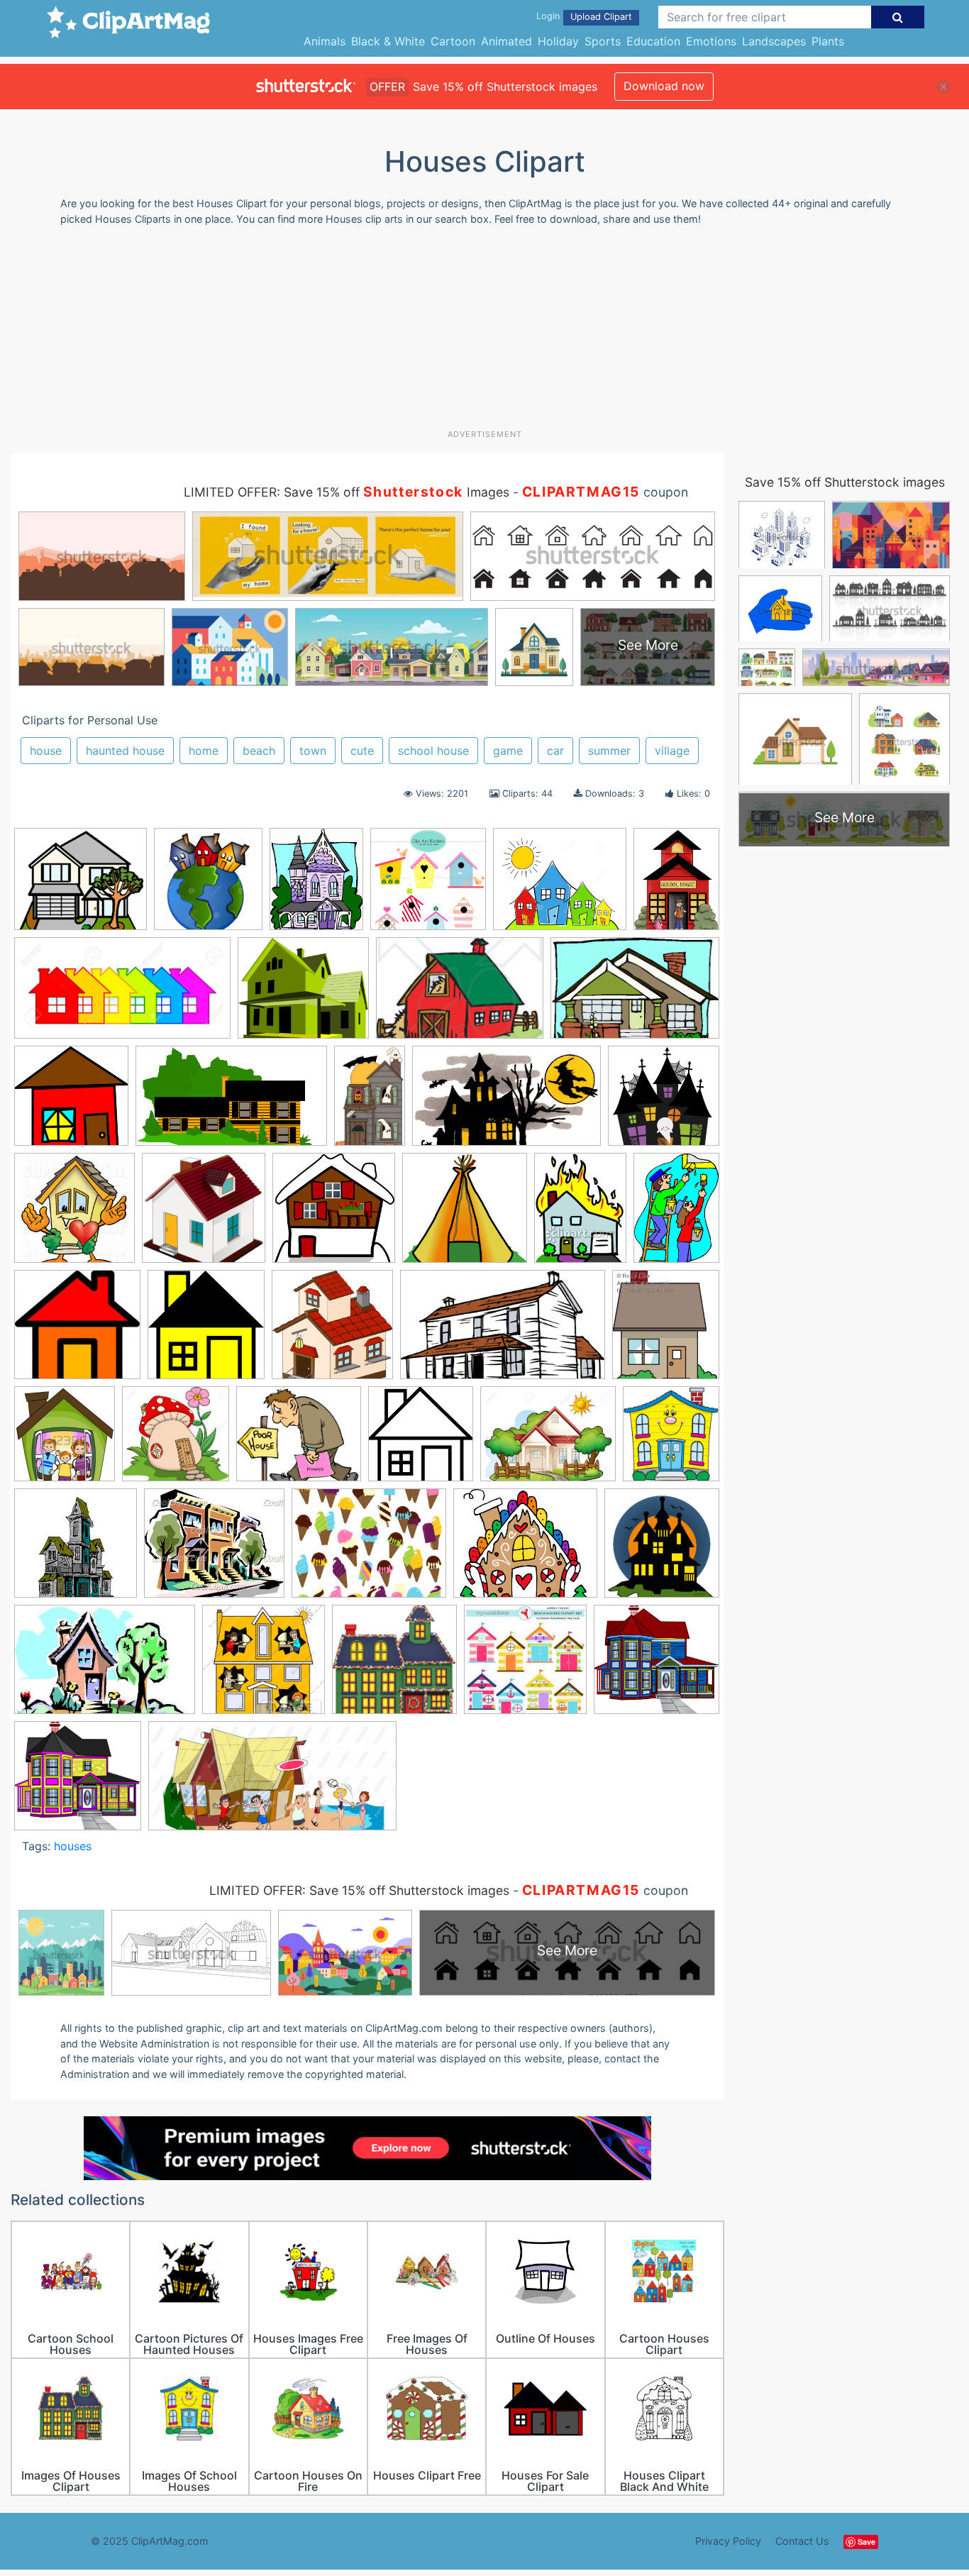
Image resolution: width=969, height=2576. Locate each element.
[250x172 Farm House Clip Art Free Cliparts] (460, 995)
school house (433, 751)
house (46, 751)
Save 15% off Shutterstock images (845, 482)
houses (73, 1846)
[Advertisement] (484, 333)
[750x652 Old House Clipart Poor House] (299, 1441)
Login (548, 16)
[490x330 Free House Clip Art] (635, 994)
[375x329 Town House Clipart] (214, 1550)
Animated (506, 41)
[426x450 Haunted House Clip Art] (662, 1549)
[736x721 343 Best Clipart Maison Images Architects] (394, 1666)
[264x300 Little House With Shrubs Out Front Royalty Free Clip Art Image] (666, 1331)
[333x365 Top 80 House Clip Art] (671, 1439)
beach (259, 751)
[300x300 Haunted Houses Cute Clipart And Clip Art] (664, 1101)
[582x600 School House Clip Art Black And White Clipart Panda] (421, 1441)
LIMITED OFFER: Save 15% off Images (347, 492)
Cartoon (453, 41)
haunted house (125, 751)
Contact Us (802, 2541)
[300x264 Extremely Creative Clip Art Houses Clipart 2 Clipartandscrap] (303, 995)
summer (609, 751)
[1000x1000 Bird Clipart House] (428, 886)
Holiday (558, 41)
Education (653, 41)
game (508, 751)
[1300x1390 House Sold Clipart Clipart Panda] (208, 886)
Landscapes (774, 41)
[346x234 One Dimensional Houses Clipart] (105, 1666)
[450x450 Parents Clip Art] (264, 1666)
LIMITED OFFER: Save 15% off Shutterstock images (359, 1890)
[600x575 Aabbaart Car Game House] (657, 1665)
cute (362, 751)
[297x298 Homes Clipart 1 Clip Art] (334, 1215)
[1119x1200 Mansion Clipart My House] (65, 1440)
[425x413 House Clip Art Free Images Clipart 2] (77, 1331)
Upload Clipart (601, 17)
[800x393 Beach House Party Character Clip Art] (272, 1782)
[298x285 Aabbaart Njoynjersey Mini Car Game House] (78, 1782)
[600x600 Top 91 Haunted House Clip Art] (76, 1550)
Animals (325, 41)
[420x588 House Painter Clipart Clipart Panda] (676, 1213)
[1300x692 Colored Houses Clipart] (122, 995)
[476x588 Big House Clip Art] (316, 886)
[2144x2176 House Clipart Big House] (332, 1332)
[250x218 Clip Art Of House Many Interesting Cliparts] (81, 886)
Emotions (711, 41)
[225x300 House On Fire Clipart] (580, 1214)
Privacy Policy (728, 2541)
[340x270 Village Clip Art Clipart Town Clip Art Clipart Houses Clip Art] (369, 1550)
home (204, 751)
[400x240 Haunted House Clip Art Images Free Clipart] (506, 1102)
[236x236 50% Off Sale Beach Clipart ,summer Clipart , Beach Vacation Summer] (525, 1666)
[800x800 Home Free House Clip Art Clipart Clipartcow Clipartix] (204, 1215)
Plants (828, 41)
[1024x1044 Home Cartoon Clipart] (74, 1214)
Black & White (388, 41)
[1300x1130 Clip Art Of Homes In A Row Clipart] (560, 886)
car (555, 751)
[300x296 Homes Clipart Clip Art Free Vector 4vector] (465, 1215)
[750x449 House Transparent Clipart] (503, 1332)
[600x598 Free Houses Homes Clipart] (71, 1102)
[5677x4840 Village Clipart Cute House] (525, 1550)
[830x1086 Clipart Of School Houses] (676, 884)
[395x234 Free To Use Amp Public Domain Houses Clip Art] (231, 1103)
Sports (603, 41)
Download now (664, 86)
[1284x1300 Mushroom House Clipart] (176, 1441)
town (313, 751)
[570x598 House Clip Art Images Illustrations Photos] (206, 1331)
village (672, 751)
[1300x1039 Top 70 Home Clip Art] (548, 1441)
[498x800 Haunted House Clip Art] (370, 1102)
